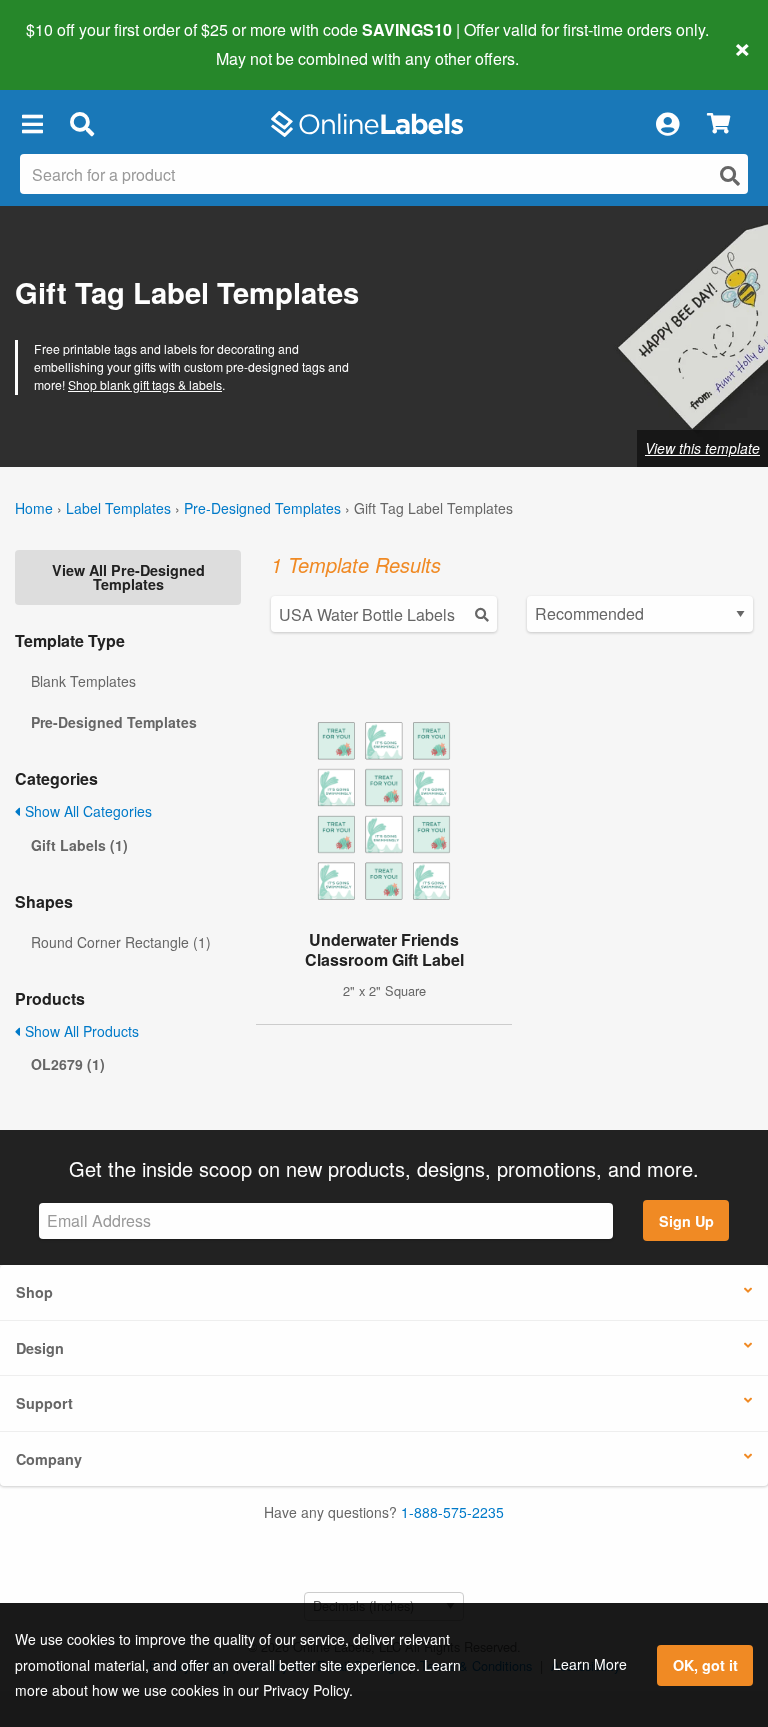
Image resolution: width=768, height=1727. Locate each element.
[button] (32, 124)
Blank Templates (83, 681)
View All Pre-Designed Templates (128, 577)
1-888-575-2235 (452, 1512)
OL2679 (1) (68, 1064)
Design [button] (40, 1348)
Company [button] (49, 1459)
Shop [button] (34, 1292)
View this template (702, 448)
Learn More (590, 1664)
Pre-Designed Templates (262, 508)
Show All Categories (86, 811)
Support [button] (44, 1403)
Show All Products (80, 1031)
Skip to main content (72, 44)
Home (34, 508)
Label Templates (118, 508)
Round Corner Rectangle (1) (121, 942)
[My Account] (667, 124)
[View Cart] (718, 124)
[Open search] (730, 175)
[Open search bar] (81, 124)
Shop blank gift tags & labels (145, 384)
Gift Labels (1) (79, 845)
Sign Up (686, 1221)
